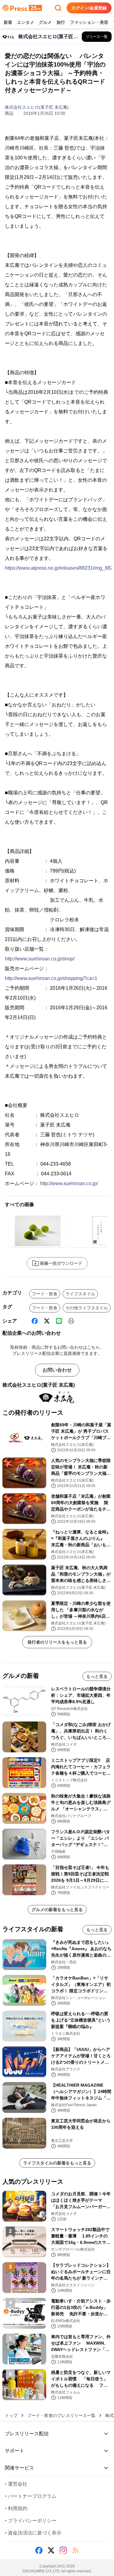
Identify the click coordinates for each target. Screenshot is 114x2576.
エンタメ (26, 22)
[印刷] (71, 1321)
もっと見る (97, 1676)
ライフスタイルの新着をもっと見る (57, 2163)
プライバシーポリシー (31, 2521)
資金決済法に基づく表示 (33, 2533)
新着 (8, 22)
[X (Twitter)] (47, 1321)
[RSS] (75, 2550)
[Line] (59, 1321)
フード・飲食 (45, 1294)
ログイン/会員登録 (89, 8)
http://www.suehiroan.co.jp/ (69, 1183)
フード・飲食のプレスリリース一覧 (61, 2415)
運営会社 (16, 2484)
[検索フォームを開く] (58, 8)
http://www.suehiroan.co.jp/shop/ (40, 959)
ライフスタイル (80, 1294)
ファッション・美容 (89, 22)
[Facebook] (35, 1321)
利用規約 (16, 2508)
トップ (11, 2415)
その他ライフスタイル (87, 1308)
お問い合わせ (57, 1370)
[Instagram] (63, 2550)
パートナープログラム (31, 2496)
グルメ (45, 22)
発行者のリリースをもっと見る (57, 1642)
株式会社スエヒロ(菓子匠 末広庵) (37, 107)
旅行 (61, 22)
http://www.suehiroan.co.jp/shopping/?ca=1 (51, 978)
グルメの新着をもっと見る (57, 1910)
